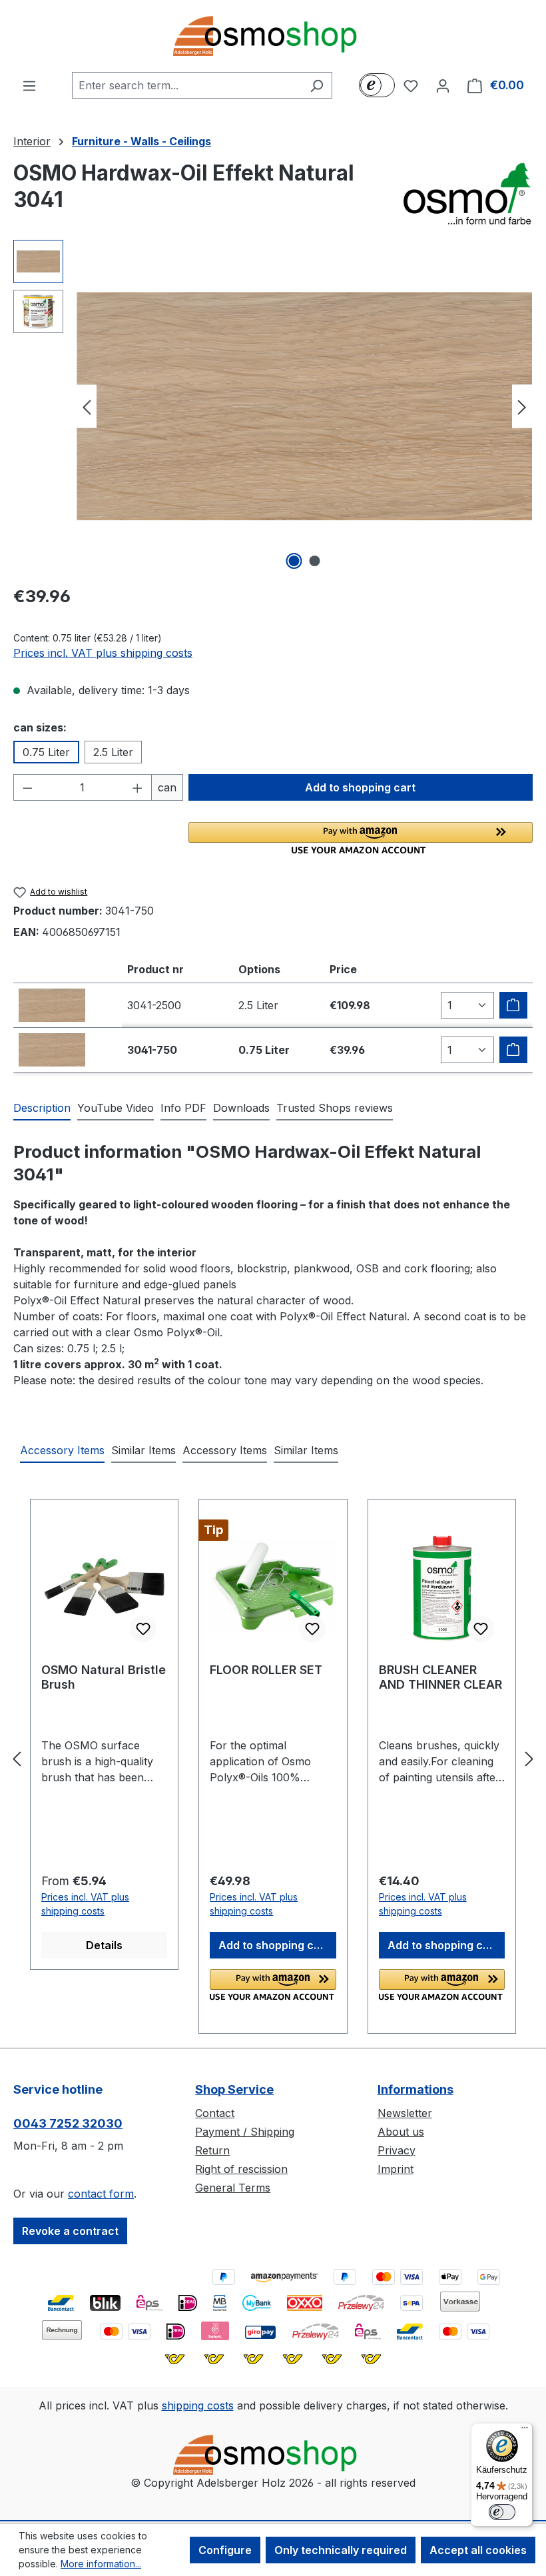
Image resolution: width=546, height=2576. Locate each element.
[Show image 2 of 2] (315, 561)
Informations (415, 2089)
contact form (101, 2194)
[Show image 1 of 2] (294, 561)
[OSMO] (466, 193)
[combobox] (187, 85)
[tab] (42, 1108)
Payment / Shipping (245, 2132)
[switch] (502, 2512)
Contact (215, 2113)
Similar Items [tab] (143, 1450)
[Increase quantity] (138, 787)
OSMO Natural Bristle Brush (104, 1677)
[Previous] (87, 407)
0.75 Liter (46, 752)
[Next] (522, 407)
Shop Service (234, 2089)
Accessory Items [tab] (62, 1450)
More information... (101, 2564)
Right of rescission (241, 2169)
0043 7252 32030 (68, 2123)
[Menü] (525, 2431)
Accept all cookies (478, 2550)
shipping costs (198, 2405)
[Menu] (29, 85)
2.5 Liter (113, 752)
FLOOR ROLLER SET (266, 1670)
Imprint (396, 2169)
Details (104, 1945)
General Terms (233, 2188)
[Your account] (443, 85)
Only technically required (341, 2550)
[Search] (317, 85)
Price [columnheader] (343, 969)
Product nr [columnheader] (155, 969)
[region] (273, 406)
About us (401, 2132)
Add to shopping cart (360, 787)
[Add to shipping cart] (513, 1005)
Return (212, 2150)
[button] (361, 838)
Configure (225, 2550)
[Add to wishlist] (143, 1629)
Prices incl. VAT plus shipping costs (103, 653)
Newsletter (405, 2113)
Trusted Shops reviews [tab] (335, 1108)
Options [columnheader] (259, 969)
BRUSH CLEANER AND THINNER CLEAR (440, 1677)
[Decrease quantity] (27, 787)
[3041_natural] (304, 406)
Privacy (397, 2150)
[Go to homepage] (273, 36)
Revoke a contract (70, 2231)
